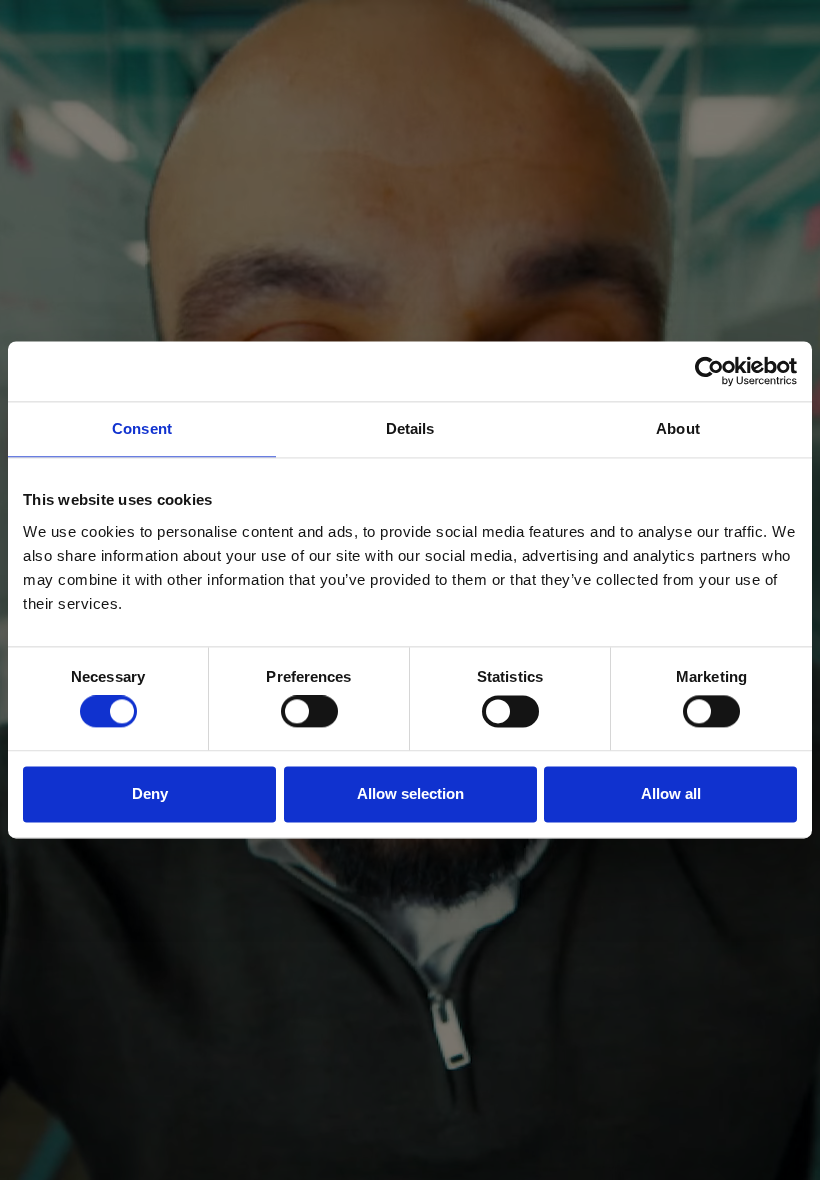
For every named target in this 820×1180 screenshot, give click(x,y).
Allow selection (410, 793)
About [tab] (678, 428)
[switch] (309, 712)
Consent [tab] (142, 428)
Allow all (671, 793)
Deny (150, 793)
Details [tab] (410, 428)
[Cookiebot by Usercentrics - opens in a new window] (709, 371)
